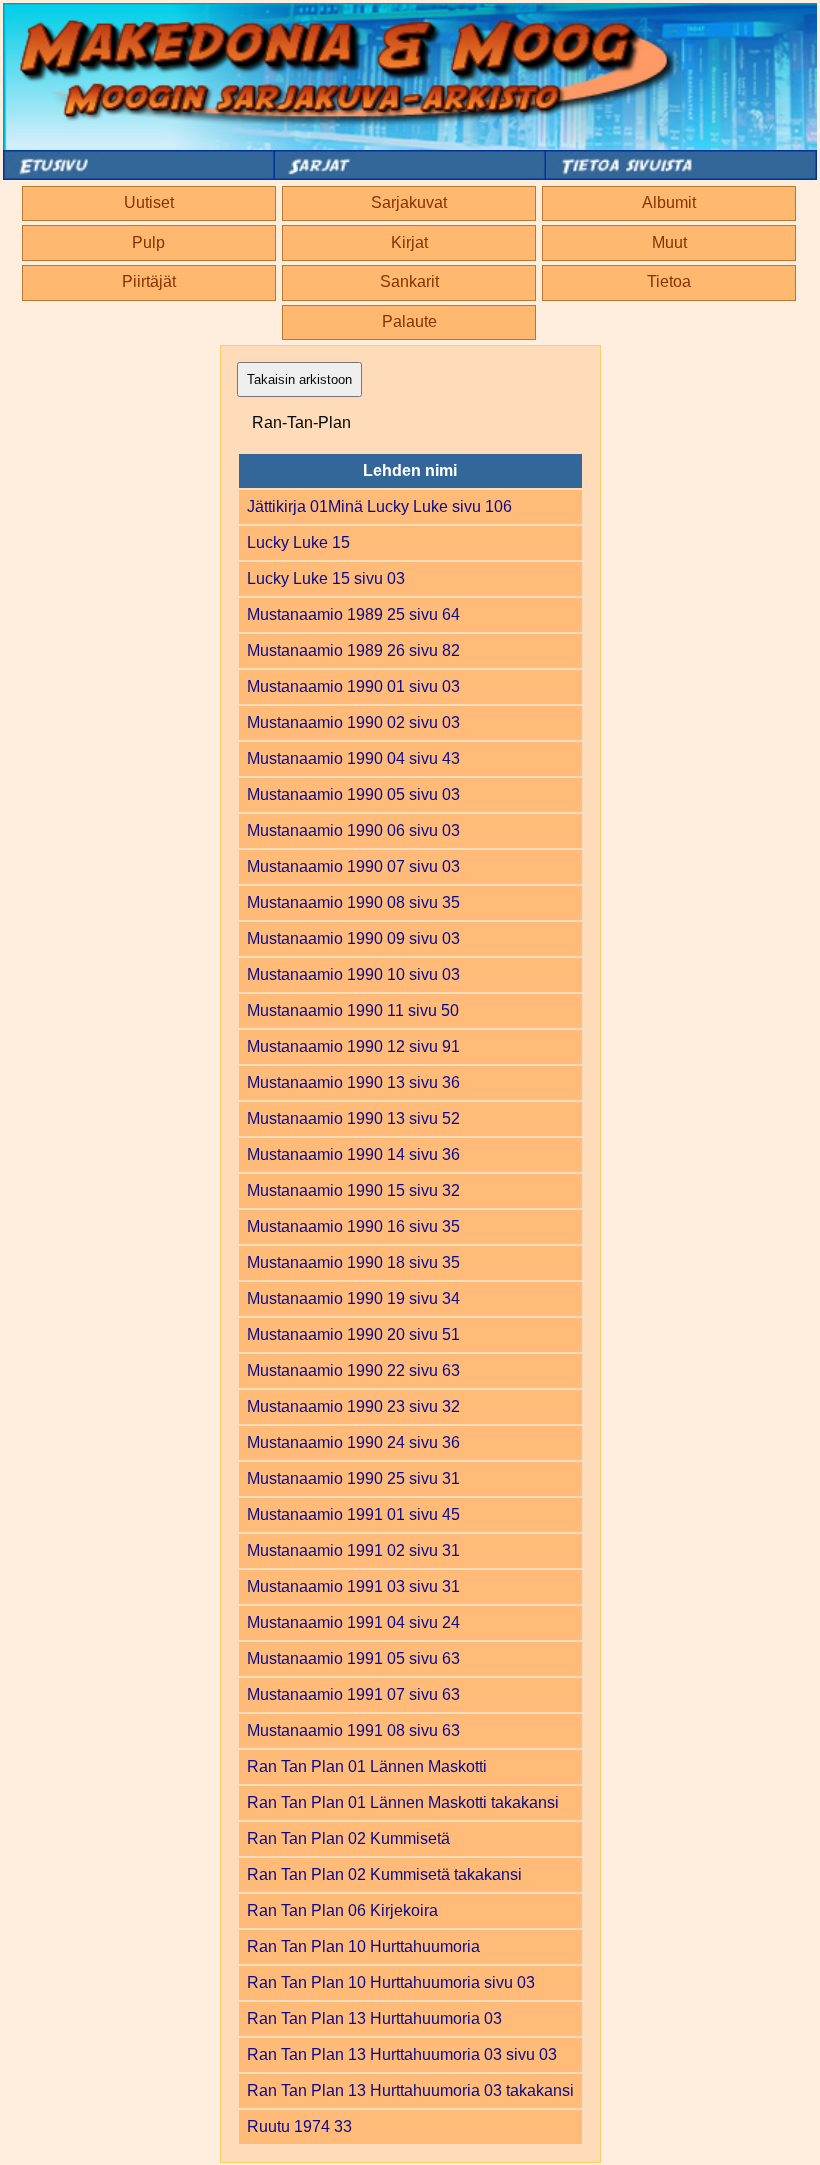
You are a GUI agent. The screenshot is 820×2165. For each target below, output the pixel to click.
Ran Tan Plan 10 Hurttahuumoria (363, 1946)
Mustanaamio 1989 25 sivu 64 (353, 614)
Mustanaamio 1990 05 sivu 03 (353, 794)
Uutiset (149, 202)
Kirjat (409, 242)
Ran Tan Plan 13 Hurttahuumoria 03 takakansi (410, 2090)
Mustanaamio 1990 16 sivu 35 (353, 1226)
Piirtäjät (149, 281)
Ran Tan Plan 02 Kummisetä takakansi (384, 1874)
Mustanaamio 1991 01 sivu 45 (353, 1514)
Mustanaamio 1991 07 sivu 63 (353, 1694)
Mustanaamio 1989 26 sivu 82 (353, 650)
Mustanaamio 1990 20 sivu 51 (353, 1334)
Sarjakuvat (409, 202)
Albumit (669, 202)
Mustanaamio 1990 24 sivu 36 (353, 1442)
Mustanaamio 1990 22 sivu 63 (353, 1370)
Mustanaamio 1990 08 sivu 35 (353, 902)
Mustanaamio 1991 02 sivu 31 (353, 1550)
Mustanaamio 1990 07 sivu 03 (353, 866)
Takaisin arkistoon (299, 379)
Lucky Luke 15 (298, 542)
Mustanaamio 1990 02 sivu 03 (353, 722)
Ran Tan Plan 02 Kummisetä (348, 1838)
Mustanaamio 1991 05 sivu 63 (353, 1658)
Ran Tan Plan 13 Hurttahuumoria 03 (374, 2018)
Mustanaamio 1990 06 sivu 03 (353, 830)
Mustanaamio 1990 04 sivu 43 (353, 758)
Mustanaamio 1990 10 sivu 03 (353, 974)
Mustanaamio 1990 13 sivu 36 (353, 1082)
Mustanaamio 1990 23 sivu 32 (353, 1406)
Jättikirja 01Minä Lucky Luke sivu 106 (379, 506)
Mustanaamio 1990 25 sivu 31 (353, 1478)
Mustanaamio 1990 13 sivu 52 (353, 1118)
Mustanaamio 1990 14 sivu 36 (353, 1154)
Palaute (409, 321)
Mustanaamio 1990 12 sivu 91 (353, 1046)
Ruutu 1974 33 (299, 2126)
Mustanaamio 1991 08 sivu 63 (353, 1730)
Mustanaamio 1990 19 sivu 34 (353, 1298)
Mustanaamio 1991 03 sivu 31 (353, 1586)
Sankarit (409, 281)
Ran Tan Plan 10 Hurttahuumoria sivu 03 (391, 1982)
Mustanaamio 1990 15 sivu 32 (353, 1190)
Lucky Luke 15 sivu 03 (326, 578)
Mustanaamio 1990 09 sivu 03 (353, 938)
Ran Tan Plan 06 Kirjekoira (342, 1910)
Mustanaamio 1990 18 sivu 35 (353, 1262)
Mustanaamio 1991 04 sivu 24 (353, 1622)
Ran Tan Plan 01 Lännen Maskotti (367, 1766)
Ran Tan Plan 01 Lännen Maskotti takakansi (403, 1802)
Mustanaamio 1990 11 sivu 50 (353, 1010)
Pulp (148, 242)
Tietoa (669, 281)
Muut (669, 242)
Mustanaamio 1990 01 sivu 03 (353, 686)
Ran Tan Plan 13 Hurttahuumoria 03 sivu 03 (402, 2054)
